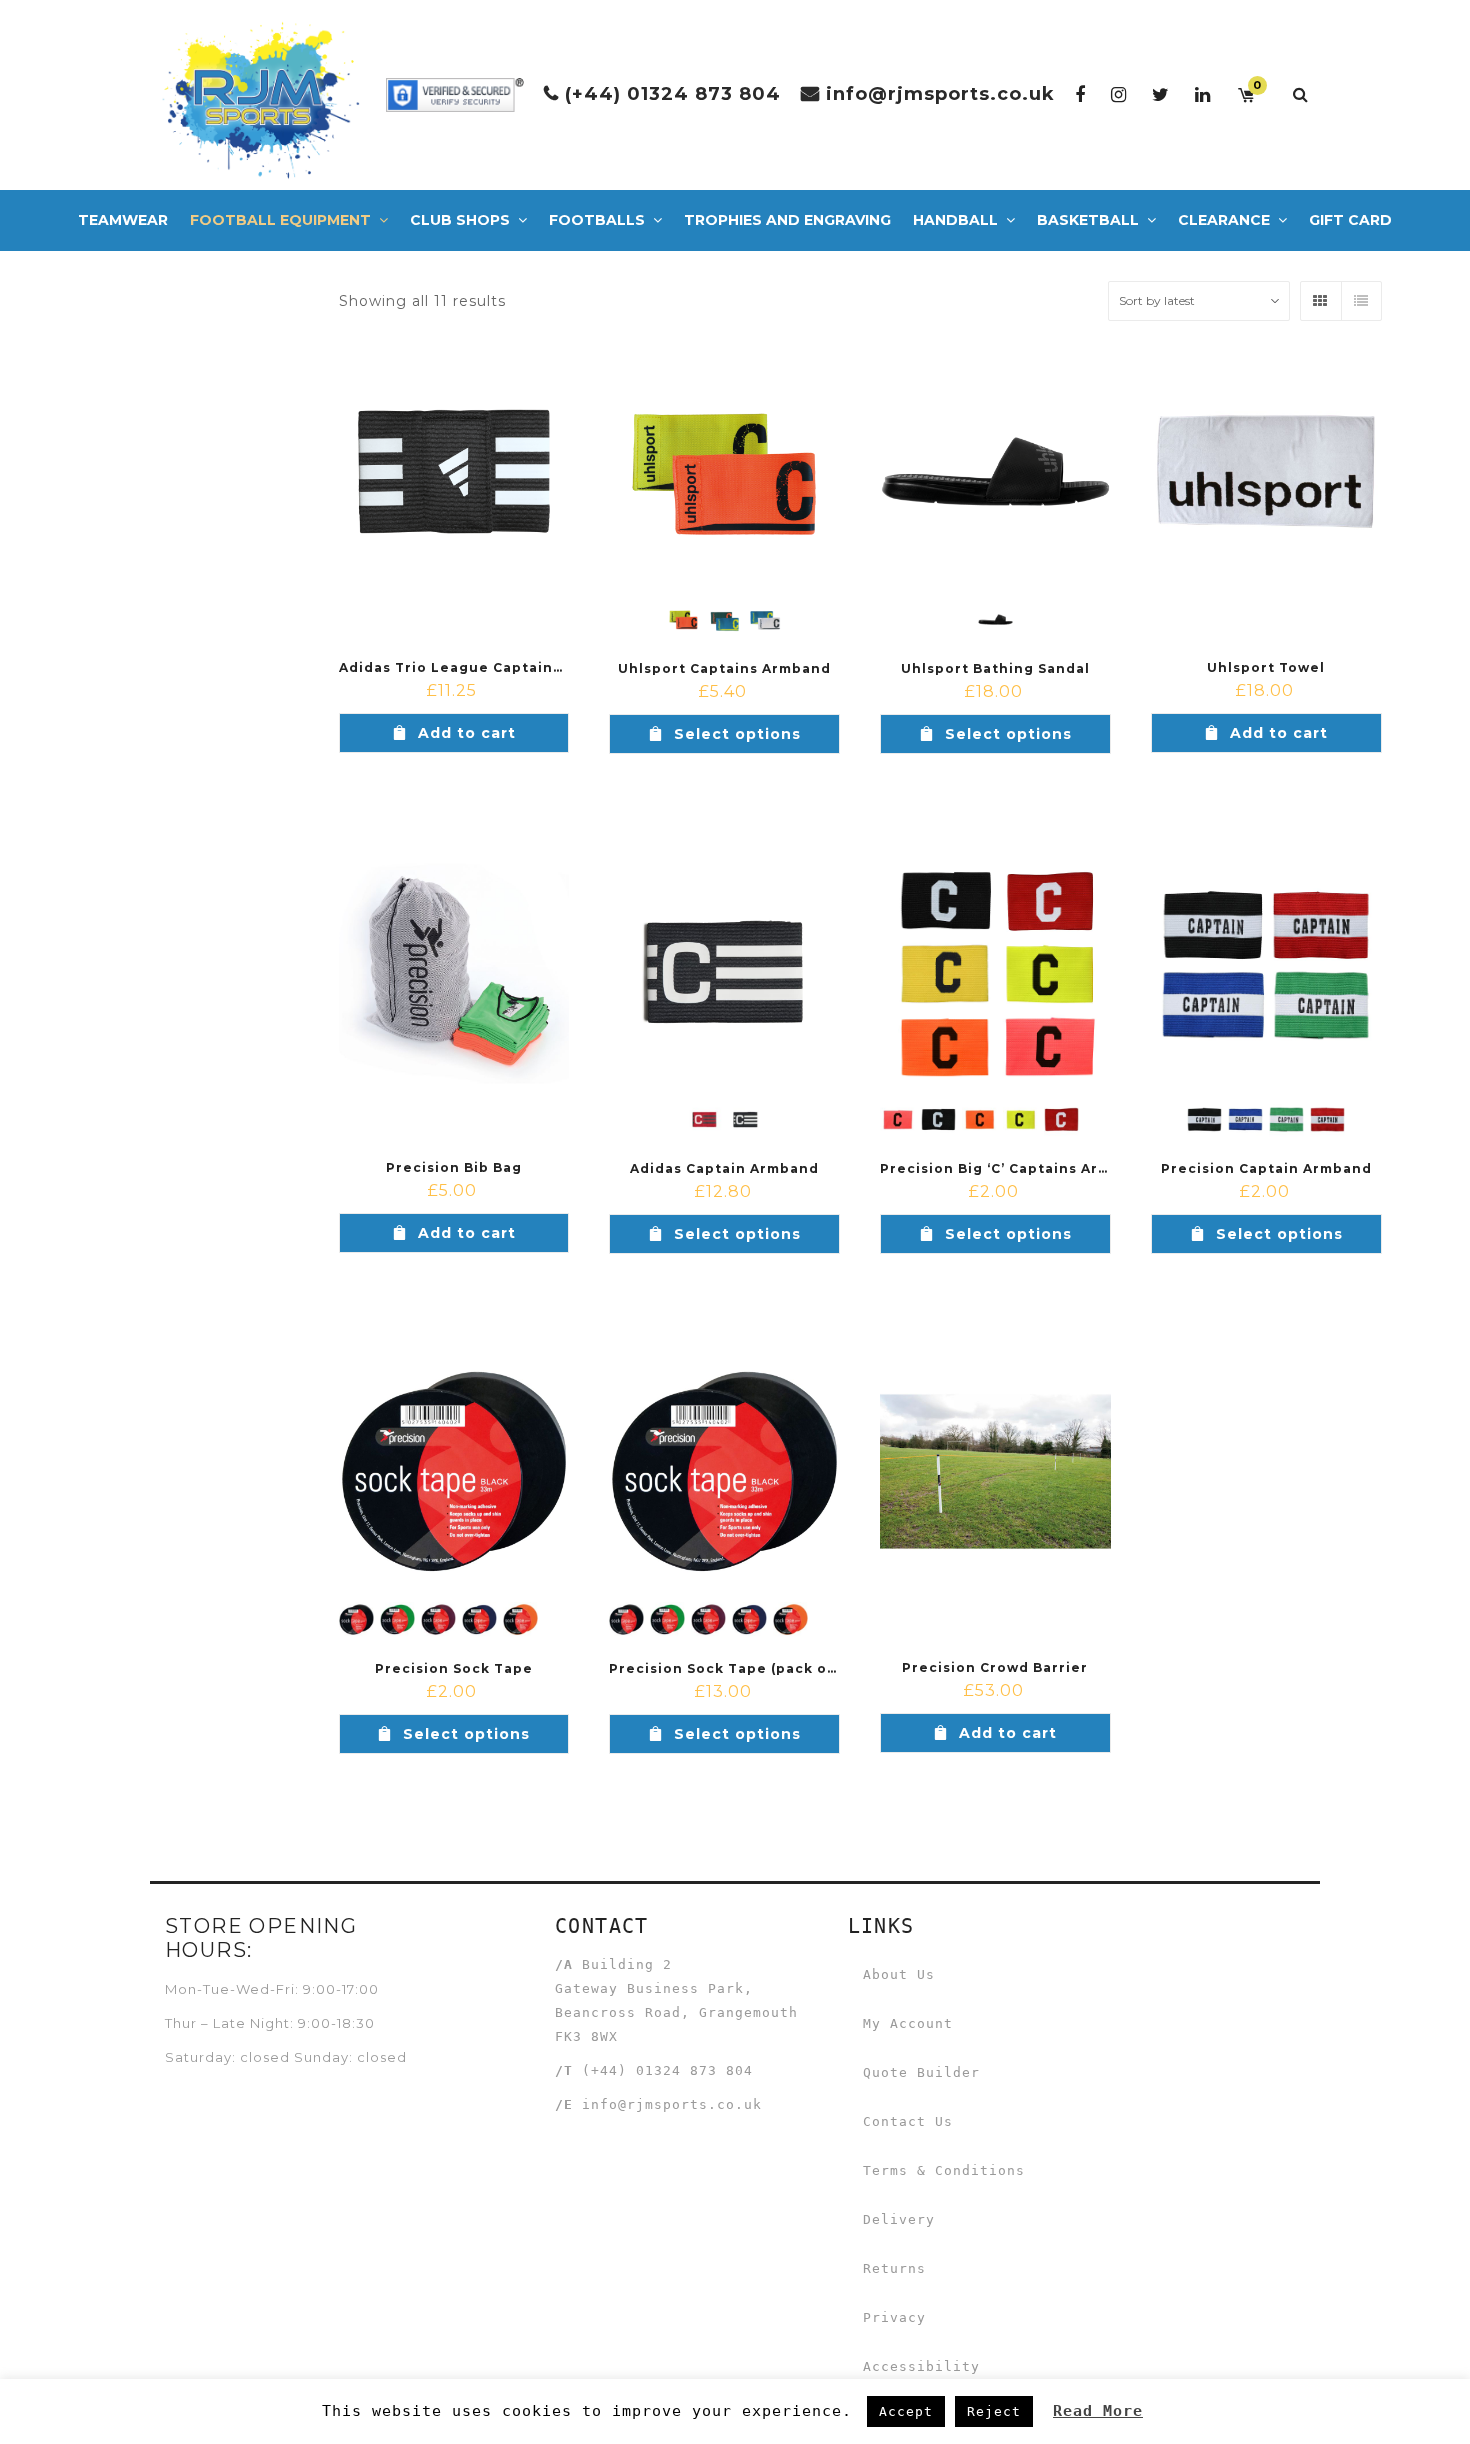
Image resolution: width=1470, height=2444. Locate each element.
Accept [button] (906, 2411)
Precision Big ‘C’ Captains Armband (1015, 1168)
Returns (894, 2268)
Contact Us (908, 2121)
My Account (908, 2023)
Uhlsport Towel (1266, 667)
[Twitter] (1161, 94)
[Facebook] (1080, 94)
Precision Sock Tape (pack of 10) (734, 1668)
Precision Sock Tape (454, 1668)
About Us (899, 1974)
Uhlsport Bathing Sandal (995, 668)
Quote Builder (921, 2072)
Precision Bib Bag (454, 1167)
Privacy (894, 2317)
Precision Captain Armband (1266, 1168)
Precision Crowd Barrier (995, 1667)
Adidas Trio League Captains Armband (486, 667)
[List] (1361, 301)
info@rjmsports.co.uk (940, 94)
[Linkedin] (1203, 94)
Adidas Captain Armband (724, 1168)
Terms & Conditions (944, 2170)
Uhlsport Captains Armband (724, 668)
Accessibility (921, 2366)
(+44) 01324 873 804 (673, 94)
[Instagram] (1119, 94)
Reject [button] (994, 2411)
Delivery (899, 2219)
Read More (1098, 2411)
